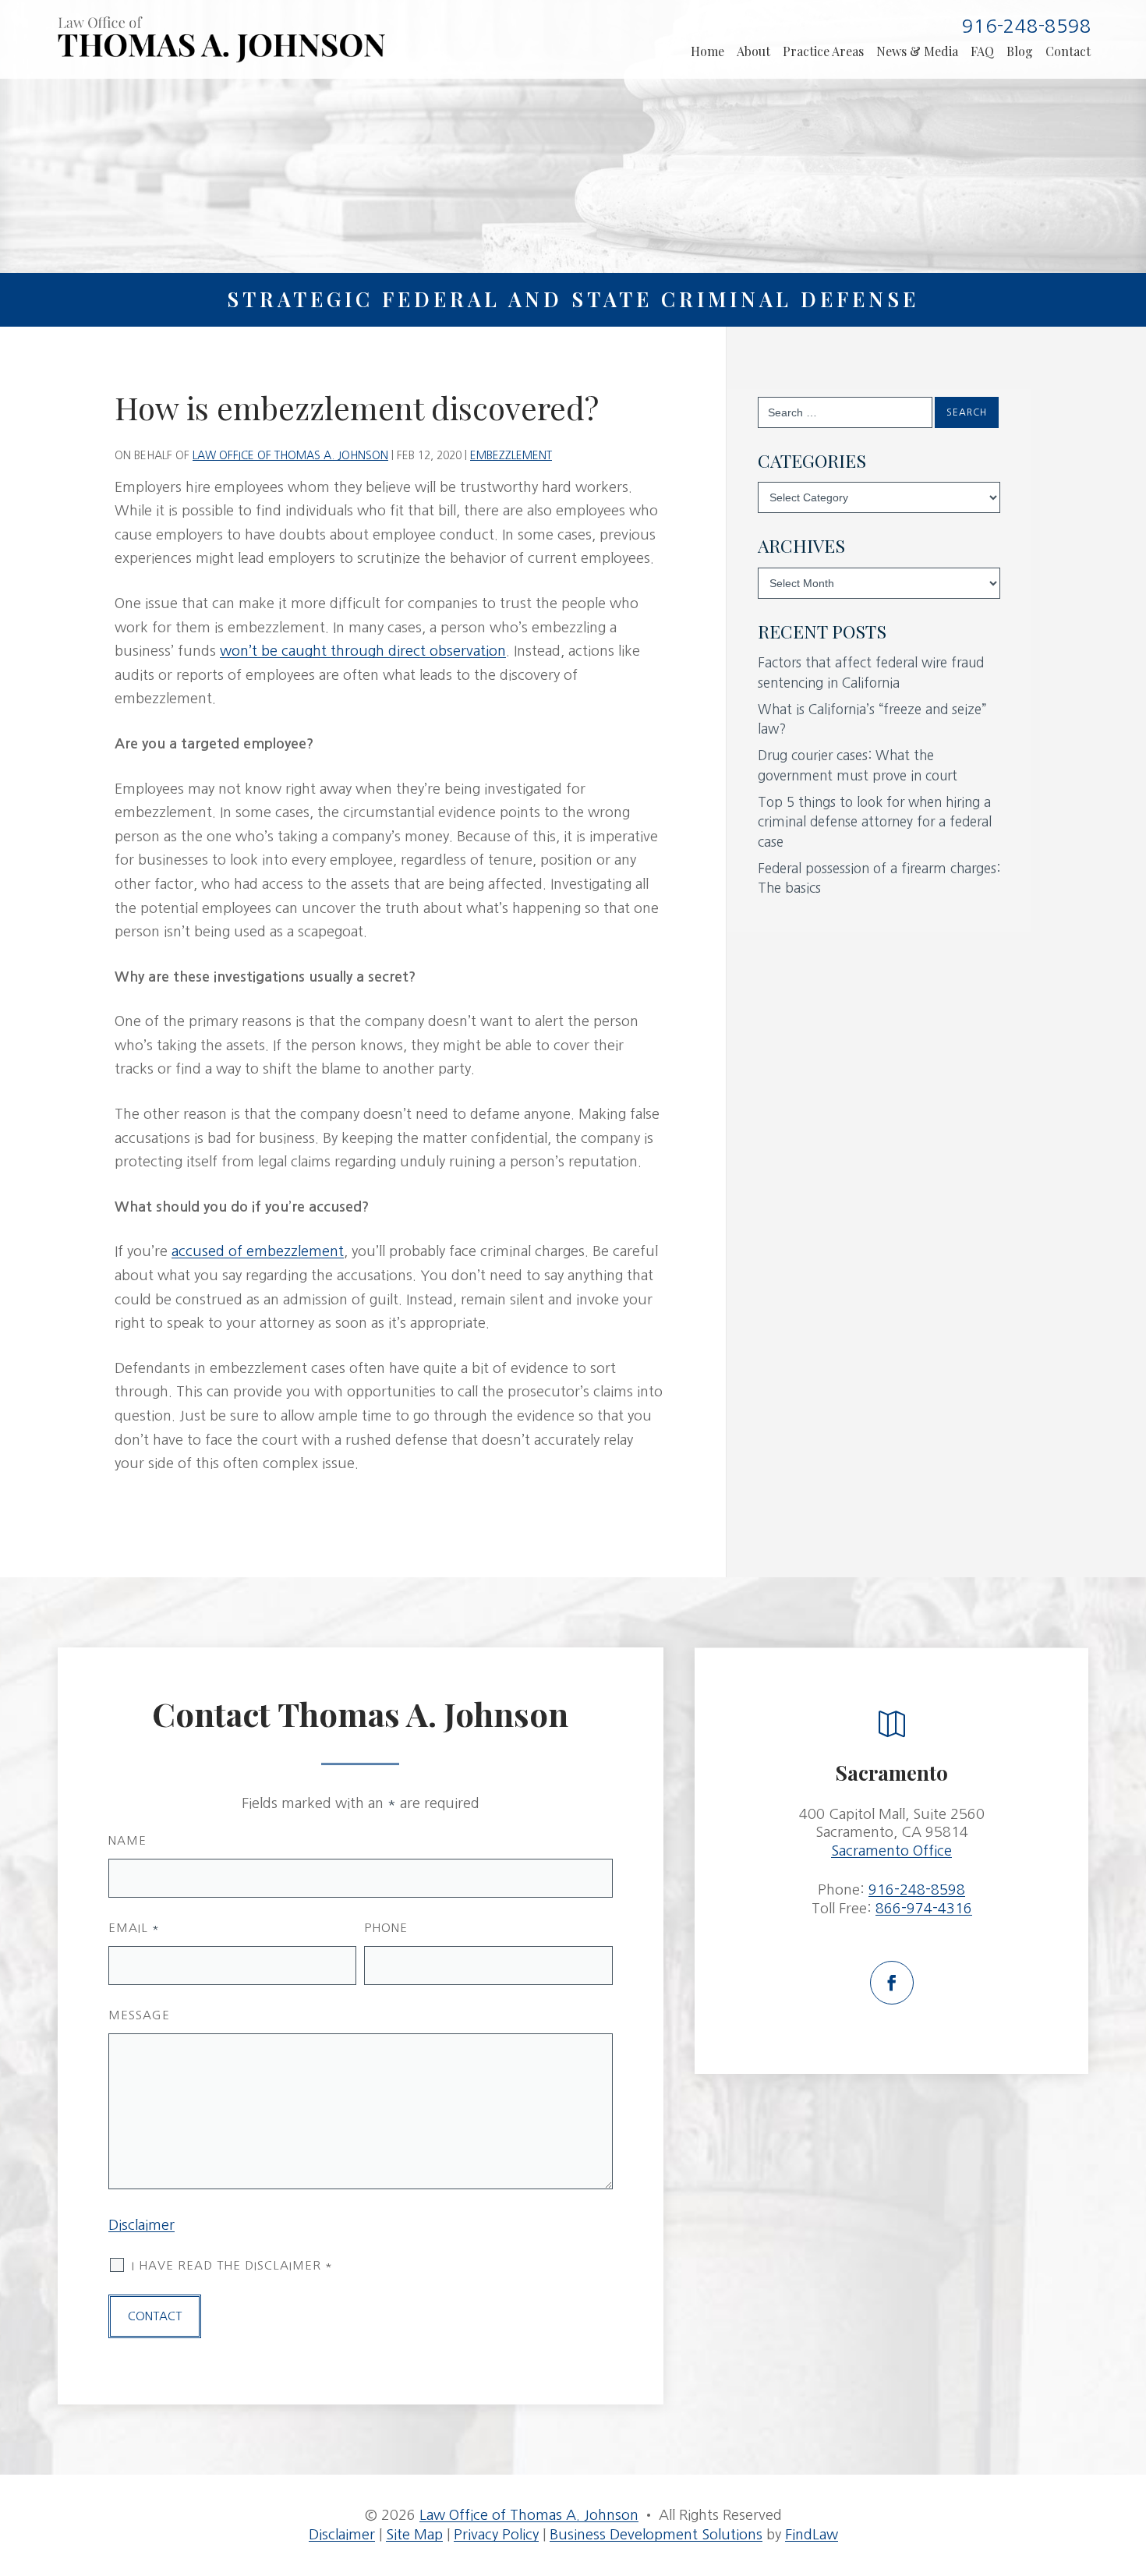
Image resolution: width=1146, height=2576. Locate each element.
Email (134, 1928)
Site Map (414, 2535)
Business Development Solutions (656, 2535)
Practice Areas (823, 51)
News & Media (917, 51)
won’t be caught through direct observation (363, 651)
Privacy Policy (496, 2535)
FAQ (982, 51)
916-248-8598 (1027, 26)
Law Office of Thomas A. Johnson (290, 455)
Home (707, 51)
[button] (1126, 2484)
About (753, 51)
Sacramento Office (891, 1851)
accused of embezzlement (258, 1251)
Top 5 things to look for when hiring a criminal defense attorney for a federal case (875, 822)
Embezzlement (511, 455)
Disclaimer (141, 2225)
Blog (1020, 51)
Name (127, 1840)
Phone (386, 1928)
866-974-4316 (924, 1909)
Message (139, 2015)
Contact (1068, 51)
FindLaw (812, 2535)
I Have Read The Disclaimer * (232, 2265)
